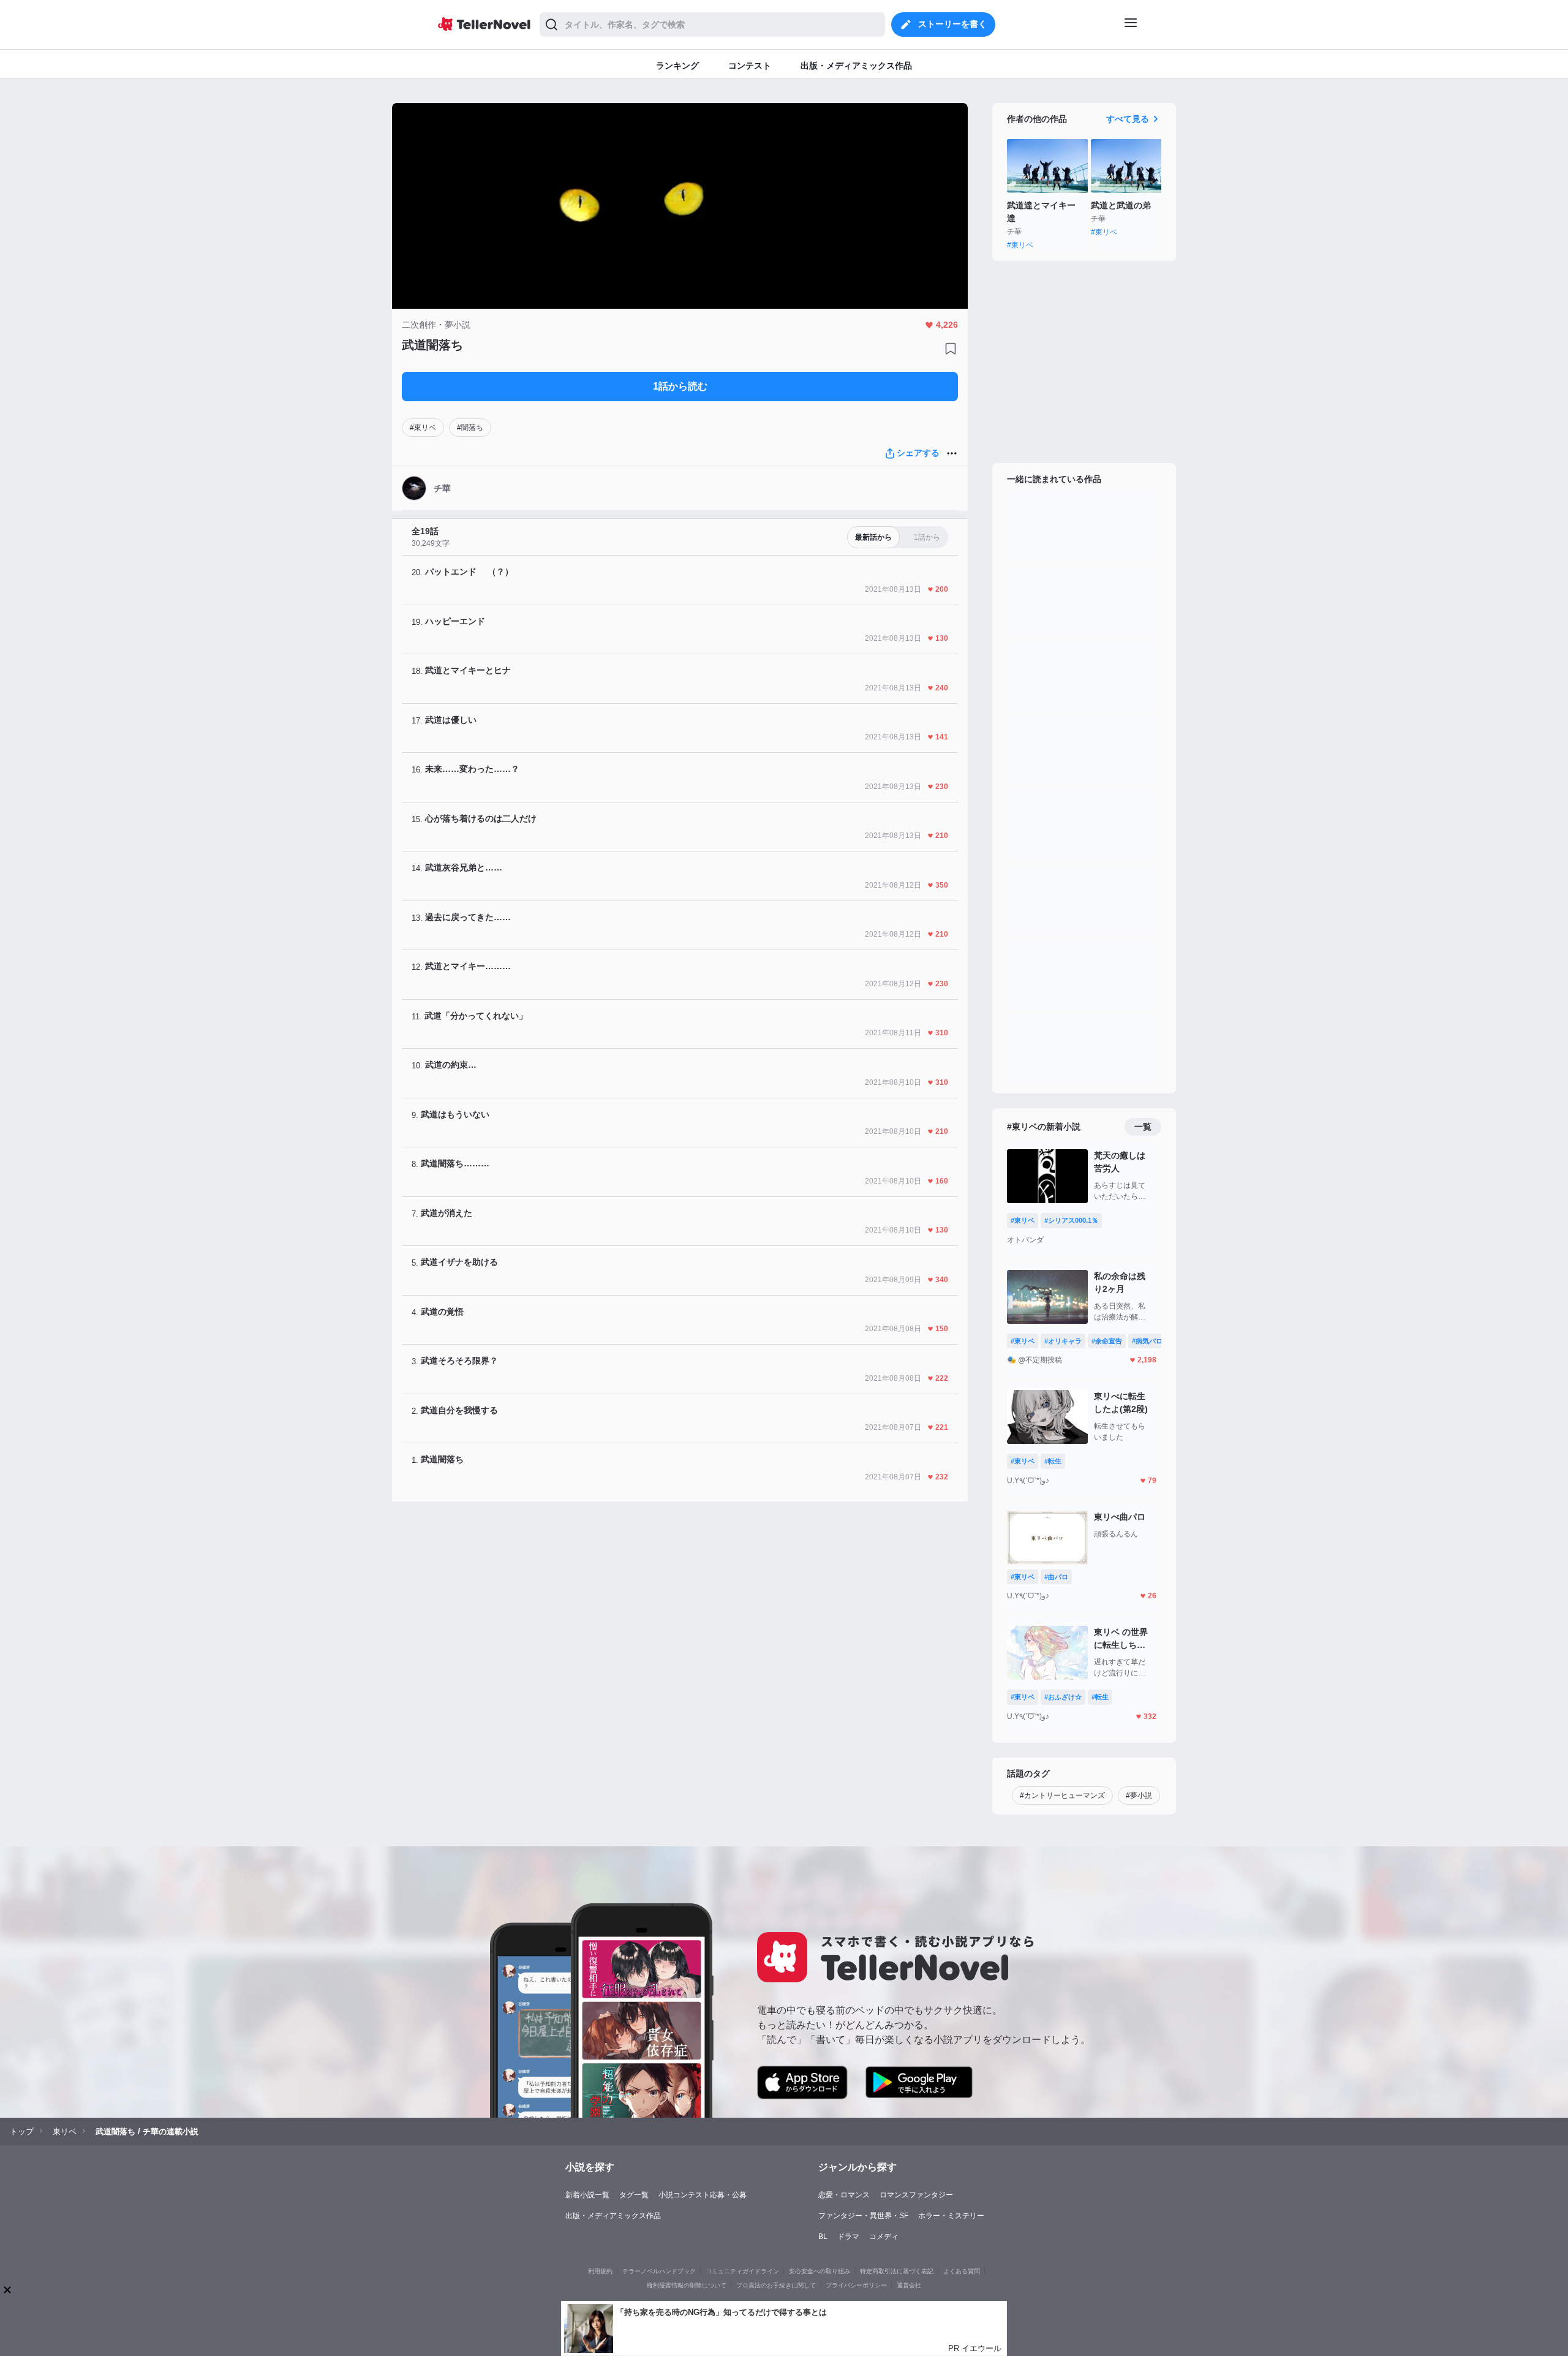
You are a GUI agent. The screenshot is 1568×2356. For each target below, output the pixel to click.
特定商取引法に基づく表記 (897, 2271)
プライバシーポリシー (856, 2285)
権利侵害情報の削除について (687, 2285)
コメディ (884, 2237)
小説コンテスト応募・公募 (703, 2195)
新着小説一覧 (587, 2195)
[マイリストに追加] (951, 349)
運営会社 (909, 2285)
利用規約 (600, 2271)
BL (823, 2237)
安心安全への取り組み (820, 2271)
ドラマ (848, 2237)
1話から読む (680, 386)
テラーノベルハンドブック (659, 2271)
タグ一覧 (634, 2195)
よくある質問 (962, 2271)
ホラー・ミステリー (951, 2216)
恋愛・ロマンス (844, 2195)
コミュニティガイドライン (742, 2271)
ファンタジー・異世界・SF (863, 2216)
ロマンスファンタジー (916, 2195)
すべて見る (1128, 119)
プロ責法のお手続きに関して (776, 2285)
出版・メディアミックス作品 (613, 2216)
